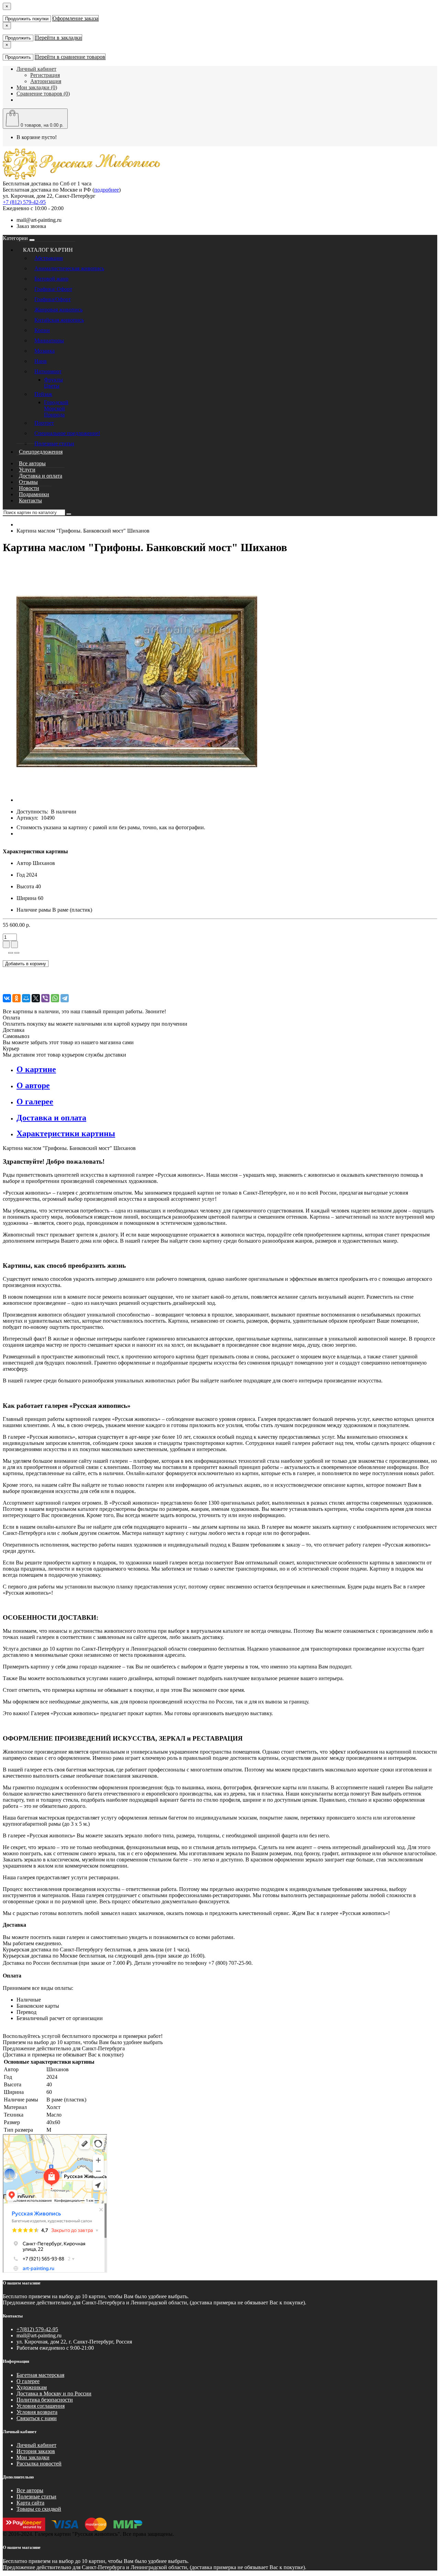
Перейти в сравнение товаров (70, 57)
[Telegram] (65, 998)
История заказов (36, 2451)
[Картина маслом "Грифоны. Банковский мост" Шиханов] (137, 800)
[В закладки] (11, 953)
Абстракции (49, 258)
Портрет (44, 423)
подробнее (107, 190)
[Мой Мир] (26, 998)
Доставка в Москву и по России (54, 2393)
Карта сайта (30, 2503)
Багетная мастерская (40, 2375)
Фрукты (53, 380)
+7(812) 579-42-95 (37, 2329)
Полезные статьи (54, 443)
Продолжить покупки (27, 19)
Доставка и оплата (41, 476)
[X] (36, 998)
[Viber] (45, 998)
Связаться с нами (37, 2418)
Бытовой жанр (51, 279)
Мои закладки (33, 2457)
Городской (56, 402)
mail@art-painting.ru (39, 220)
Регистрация (45, 75)
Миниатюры (49, 340)
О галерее (28, 2381)
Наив (41, 361)
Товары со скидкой (39, 2509)
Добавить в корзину (26, 964)
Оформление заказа (75, 18)
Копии (42, 330)
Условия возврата (37, 2412)
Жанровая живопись (58, 310)
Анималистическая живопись (69, 268)
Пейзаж (43, 394)
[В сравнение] (17, 953)
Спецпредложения (41, 452)
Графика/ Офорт (53, 289)
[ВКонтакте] (7, 998)
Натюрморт (48, 371)
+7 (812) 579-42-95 (24, 202)
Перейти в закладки (58, 38)
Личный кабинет (36, 2445)
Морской (54, 408)
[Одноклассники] (16, 998)
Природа (54, 415)
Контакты (30, 500)
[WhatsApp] (55, 998)
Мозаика (45, 351)
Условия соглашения (41, 2406)
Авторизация (46, 81)
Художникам (32, 2387)
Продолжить (18, 38)
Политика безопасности (45, 2400)
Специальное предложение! (67, 433)
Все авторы (30, 2490)
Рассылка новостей (39, 2464)
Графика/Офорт (53, 299)
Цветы (52, 386)
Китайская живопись (59, 320)
